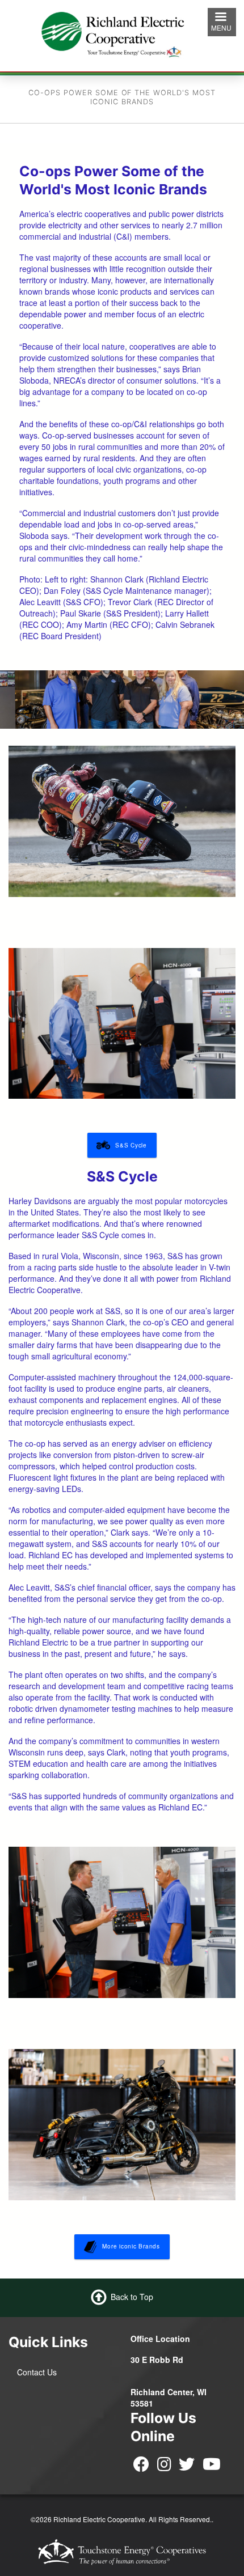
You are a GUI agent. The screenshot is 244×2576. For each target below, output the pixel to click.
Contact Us (37, 2372)
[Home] (122, 34)
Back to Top (132, 2296)
